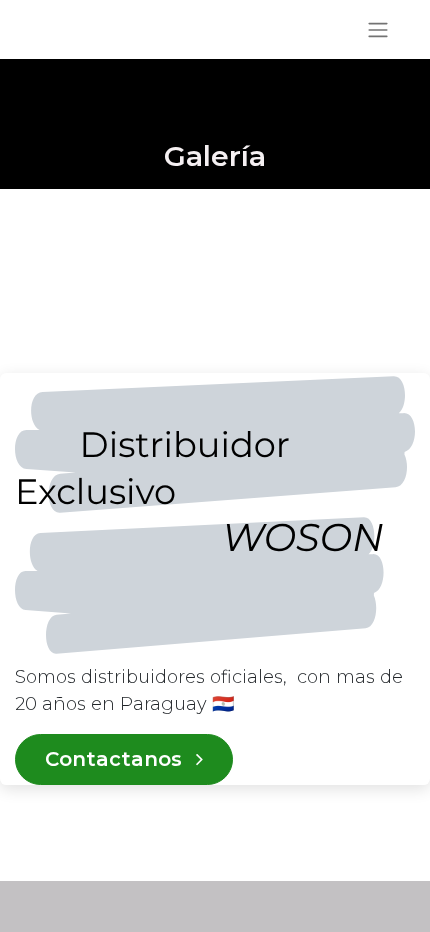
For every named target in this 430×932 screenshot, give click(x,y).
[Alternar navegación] (378, 29)
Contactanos (116, 759)
